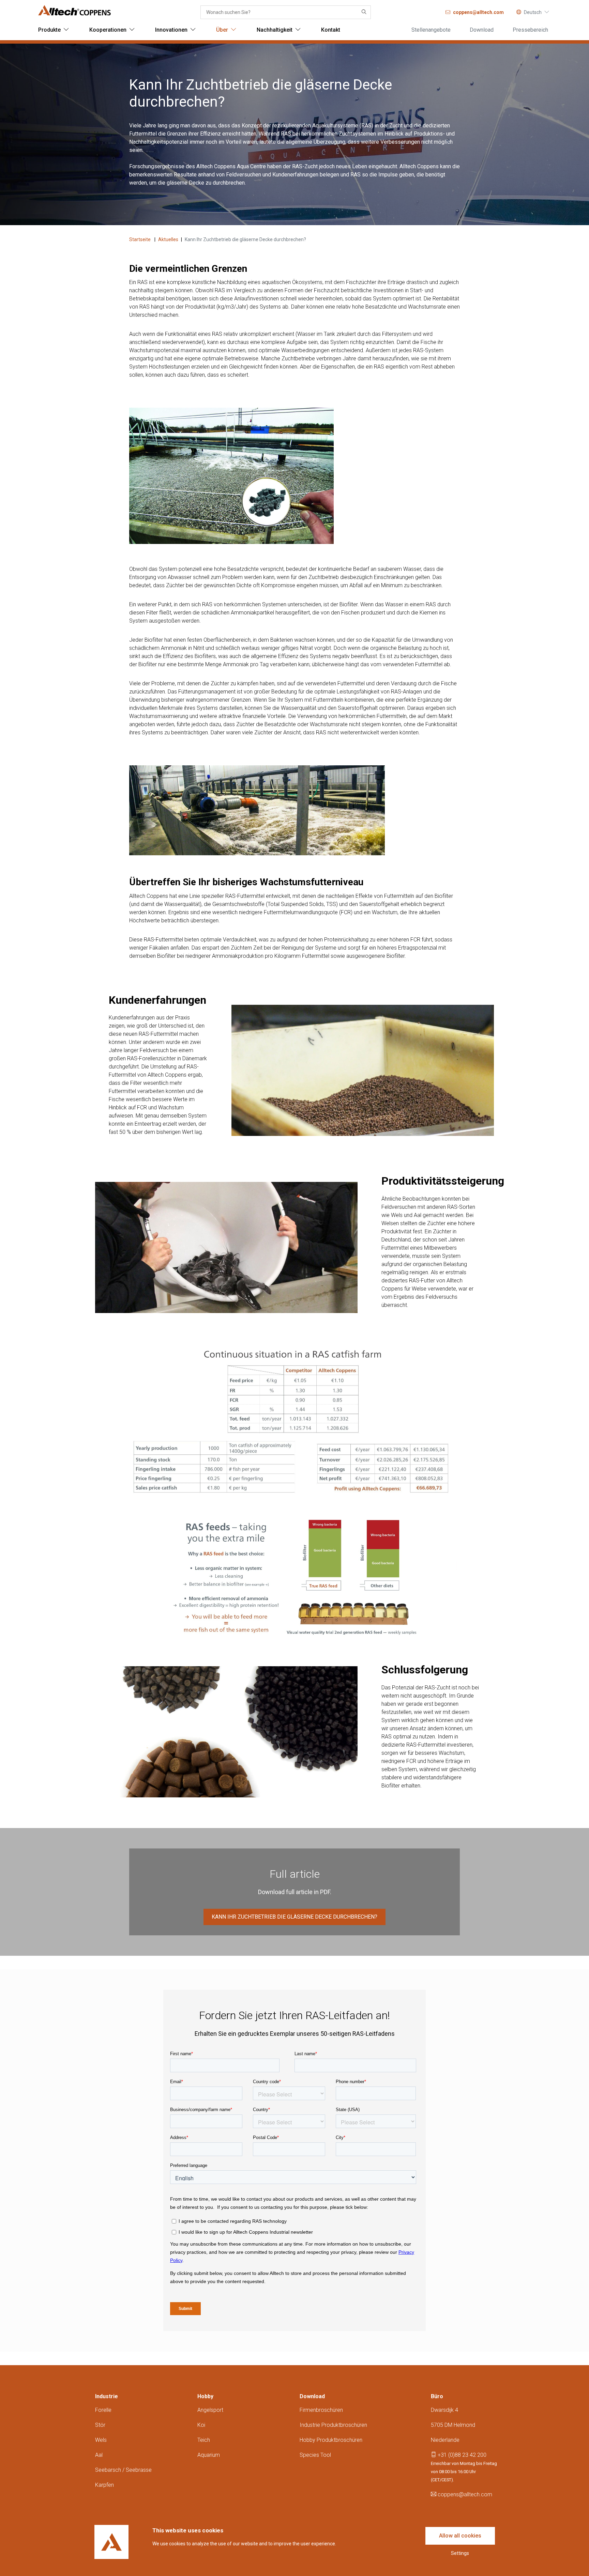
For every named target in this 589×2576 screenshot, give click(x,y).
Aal (99, 2455)
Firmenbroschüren (321, 2410)
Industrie (107, 2396)
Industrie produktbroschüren (333, 2425)
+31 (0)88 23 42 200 (461, 2455)
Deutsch (533, 12)
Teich (204, 2440)
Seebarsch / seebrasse (123, 2470)
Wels (101, 2440)
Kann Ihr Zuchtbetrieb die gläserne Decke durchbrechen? (294, 1917)
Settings (460, 2553)
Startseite (140, 239)
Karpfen (104, 2485)
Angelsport (210, 2410)
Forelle (103, 2410)
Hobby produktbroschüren (331, 2440)
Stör (100, 2425)
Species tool (315, 2455)
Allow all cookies (460, 2536)
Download (312, 2396)
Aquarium (209, 2455)
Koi (201, 2425)
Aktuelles (168, 239)
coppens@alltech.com (464, 2494)
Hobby (205, 2396)
